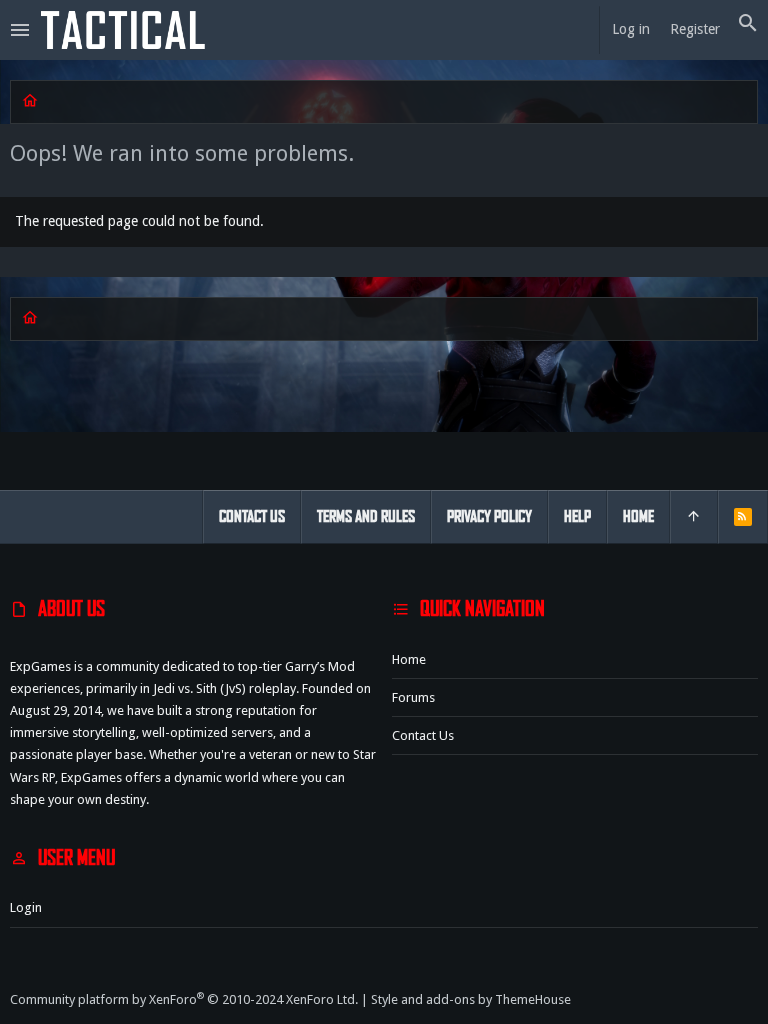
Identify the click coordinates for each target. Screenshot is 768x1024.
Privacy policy (489, 516)
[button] (20, 30)
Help (577, 516)
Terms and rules (366, 516)
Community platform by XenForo (184, 999)
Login (26, 907)
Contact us (423, 735)
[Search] (748, 24)
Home (409, 659)
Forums (413, 697)
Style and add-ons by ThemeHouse (471, 999)
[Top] (694, 517)
